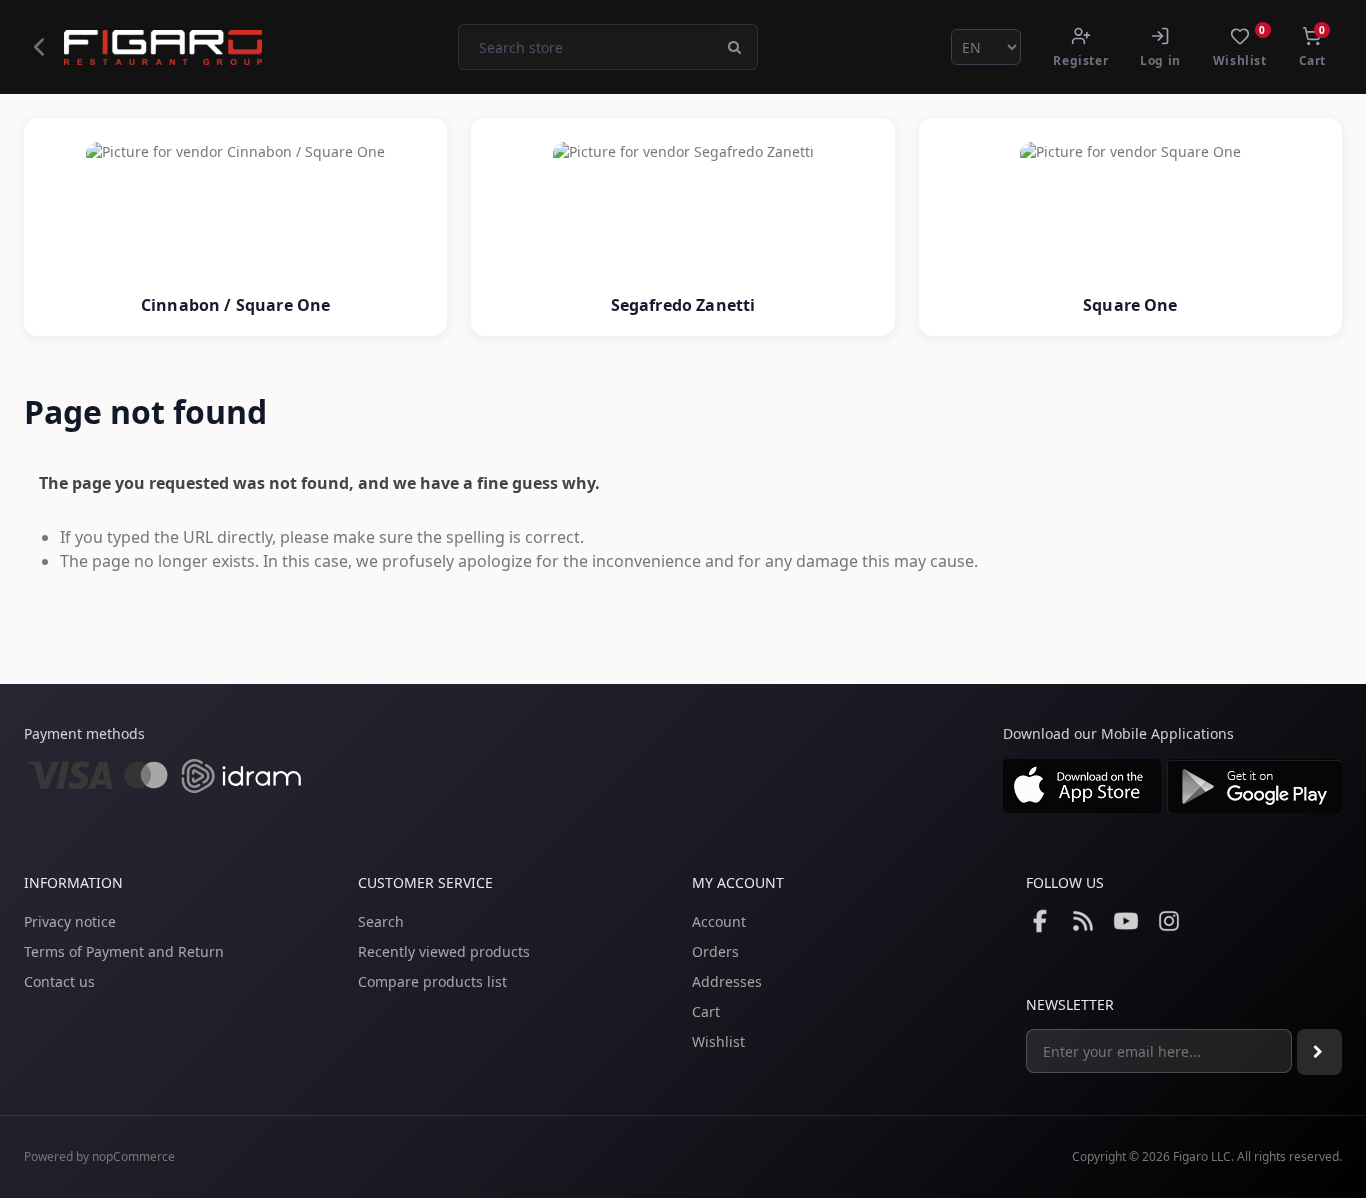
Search (381, 921)
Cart (706, 1011)
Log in (1160, 60)
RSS (1083, 921)
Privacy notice (70, 921)
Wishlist (718, 1041)
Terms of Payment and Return (124, 951)
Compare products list (432, 981)
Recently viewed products (444, 951)
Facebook (1040, 921)
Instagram (1169, 921)
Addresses (727, 981)
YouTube (1126, 921)
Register (1080, 60)
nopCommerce (133, 1156)
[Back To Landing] (39, 47)
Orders (715, 951)
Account (719, 921)
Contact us (59, 981)
